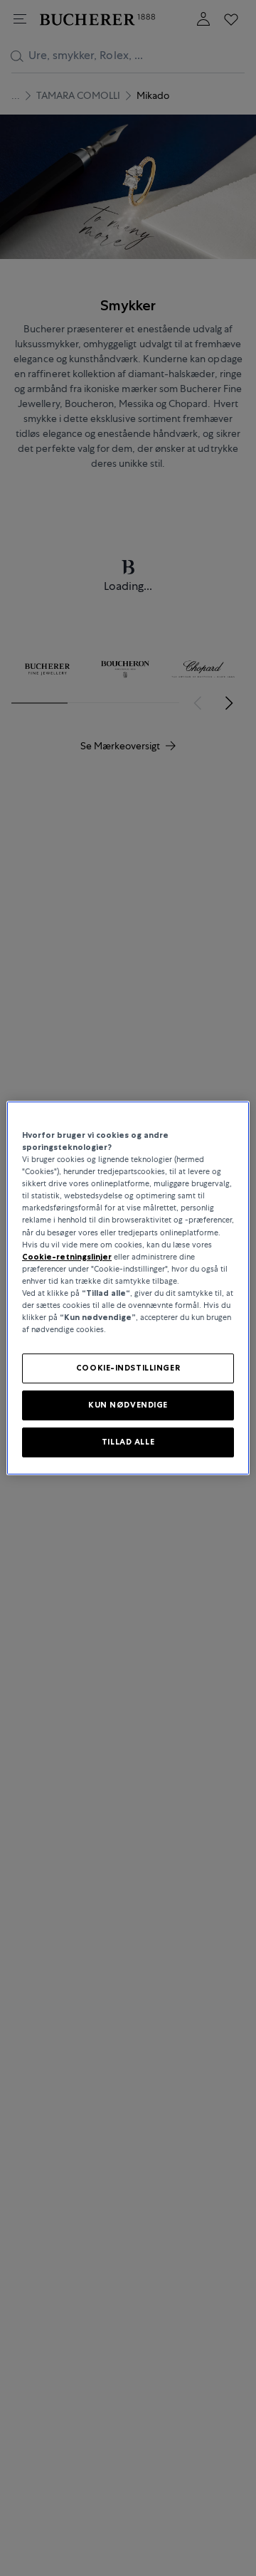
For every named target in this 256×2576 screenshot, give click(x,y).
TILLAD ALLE (128, 1442)
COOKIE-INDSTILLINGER (128, 1368)
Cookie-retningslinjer (67, 1257)
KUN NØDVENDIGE (128, 1405)
